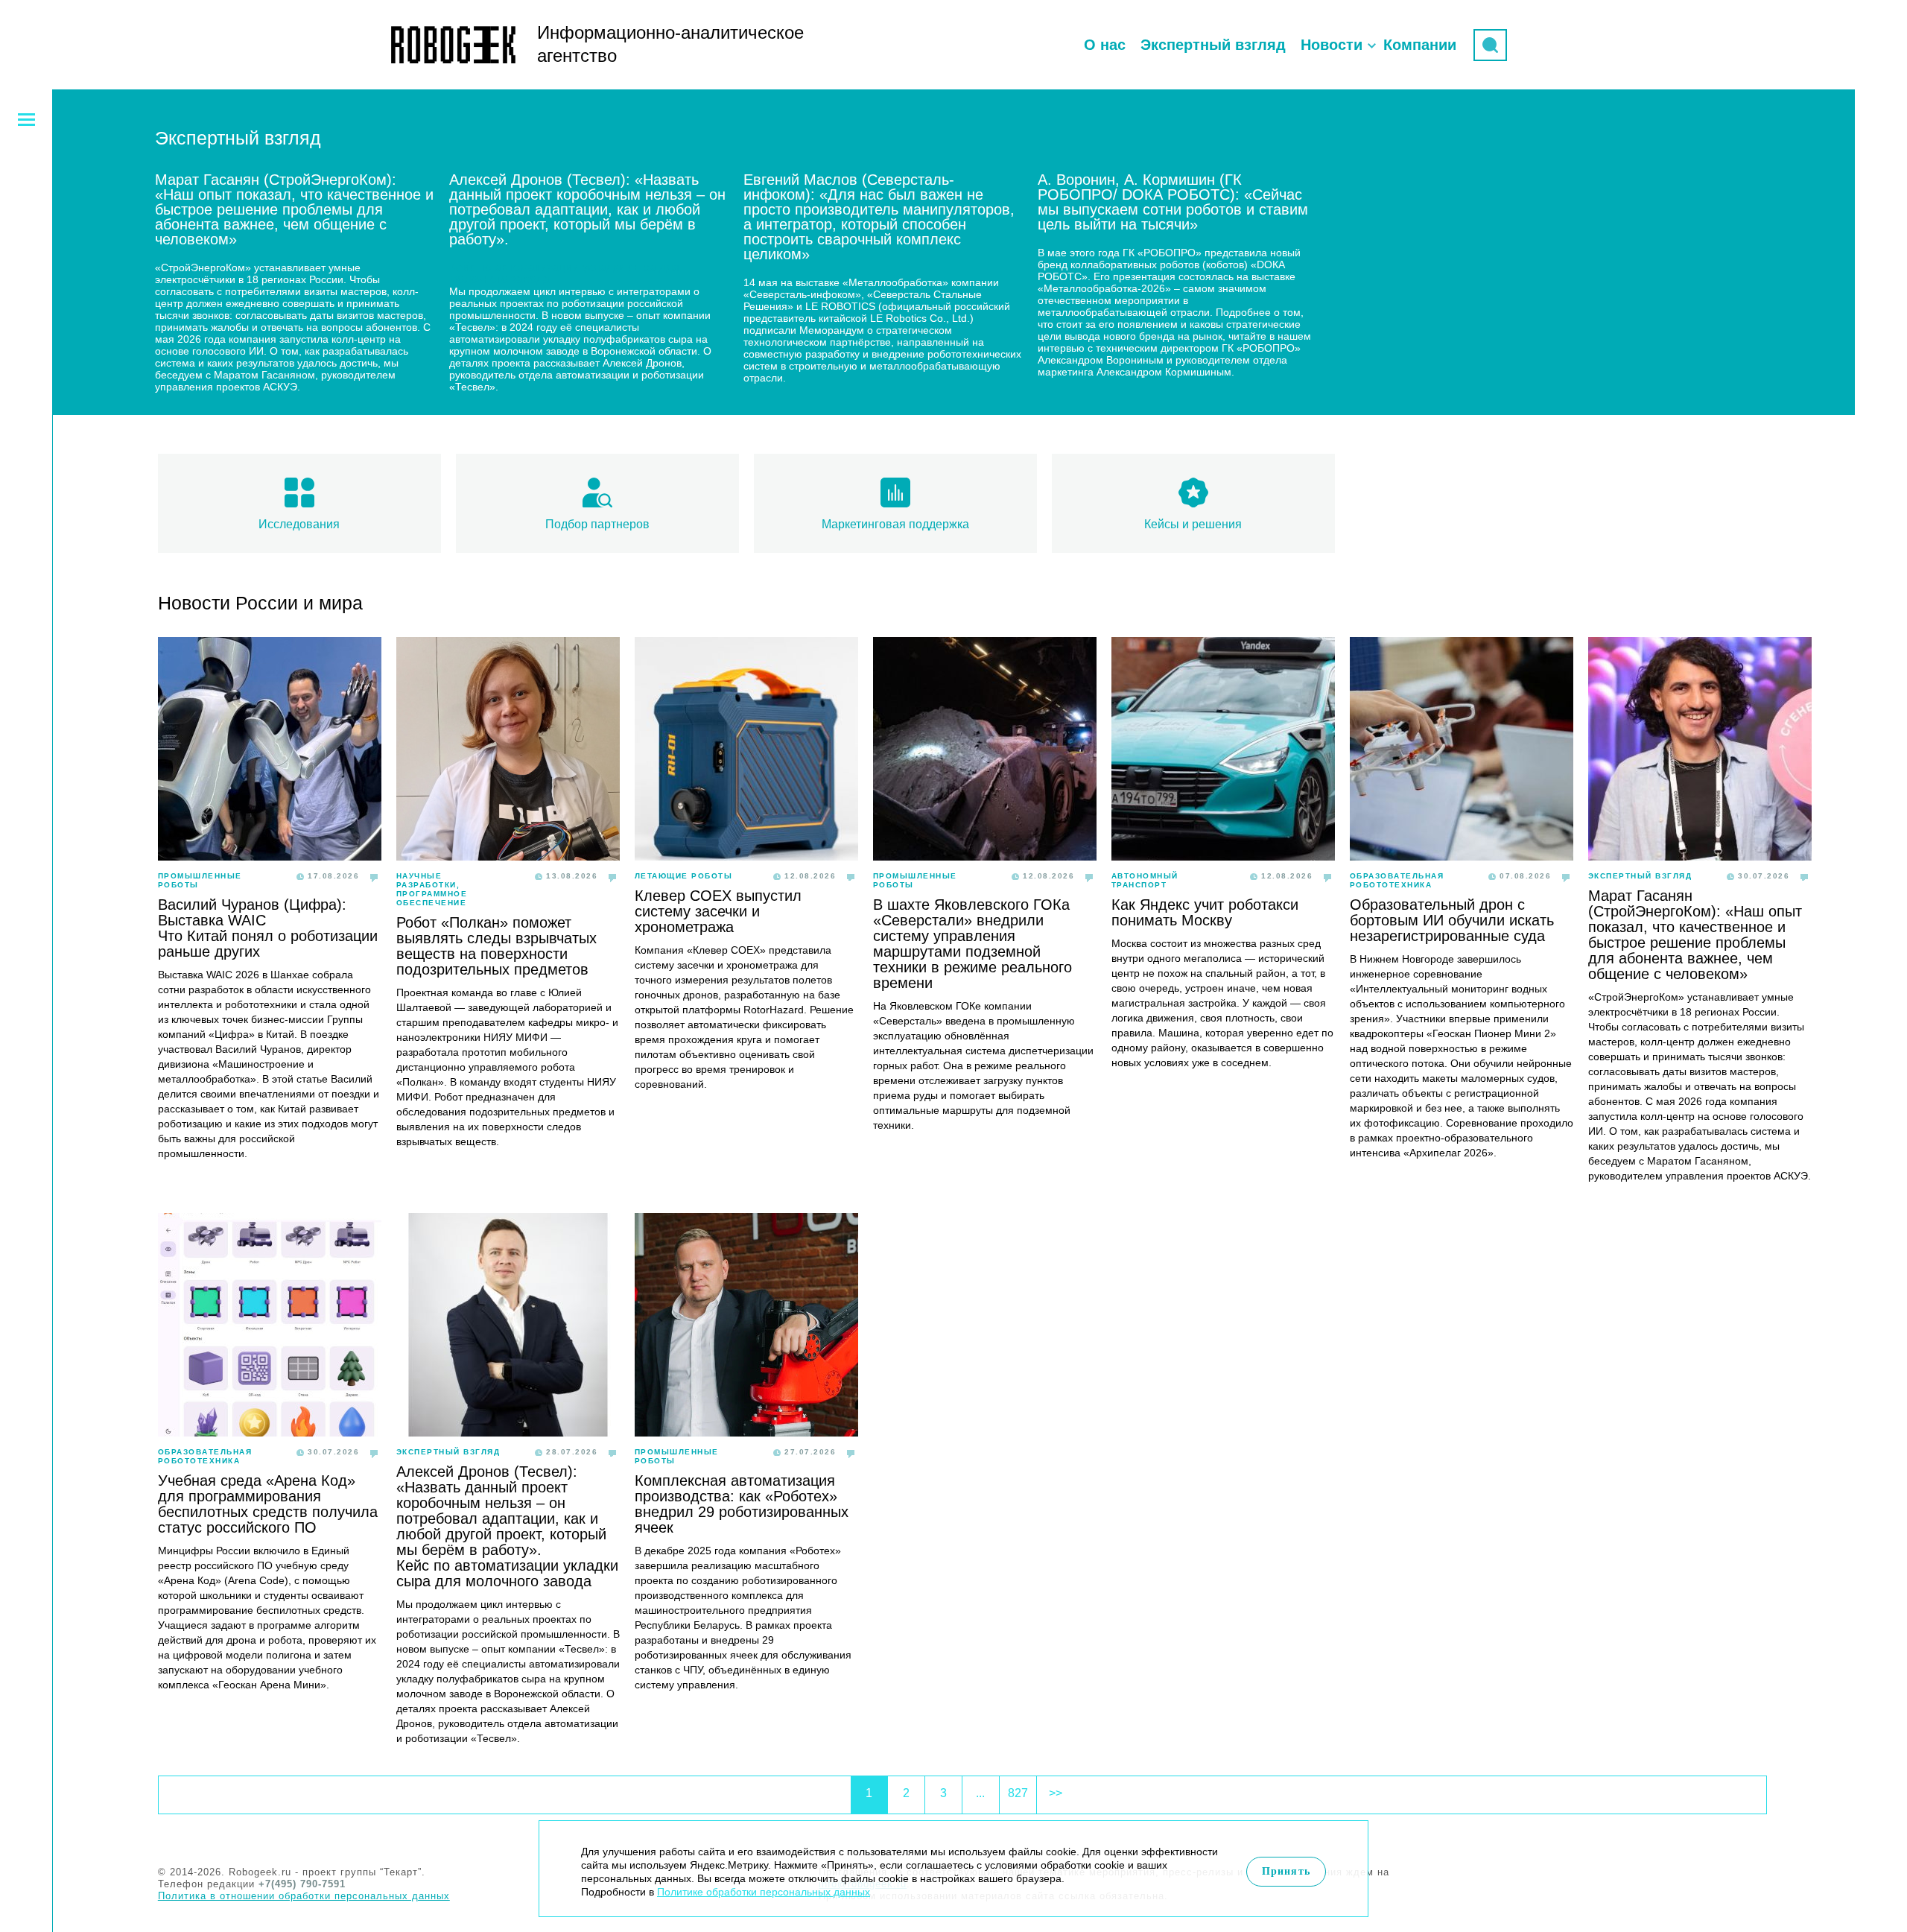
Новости (1332, 45)
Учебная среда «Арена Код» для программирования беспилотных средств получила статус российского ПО (268, 1504)
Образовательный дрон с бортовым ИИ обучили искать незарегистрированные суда (1452, 920)
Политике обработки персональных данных (764, 1892)
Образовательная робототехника (1397, 880)
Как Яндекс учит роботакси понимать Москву (1205, 912)
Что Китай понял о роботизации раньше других (268, 944)
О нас (1105, 45)
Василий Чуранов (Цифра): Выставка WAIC (252, 912)
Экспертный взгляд (1213, 45)
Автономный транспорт (1145, 880)
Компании (1420, 45)
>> (1056, 1793)
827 (1018, 1793)
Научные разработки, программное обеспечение (432, 889)
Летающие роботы (684, 876)
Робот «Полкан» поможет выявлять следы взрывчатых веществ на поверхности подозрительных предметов (496, 946)
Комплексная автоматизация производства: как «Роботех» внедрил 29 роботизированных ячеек (742, 1504)
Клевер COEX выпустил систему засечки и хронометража (718, 911)
